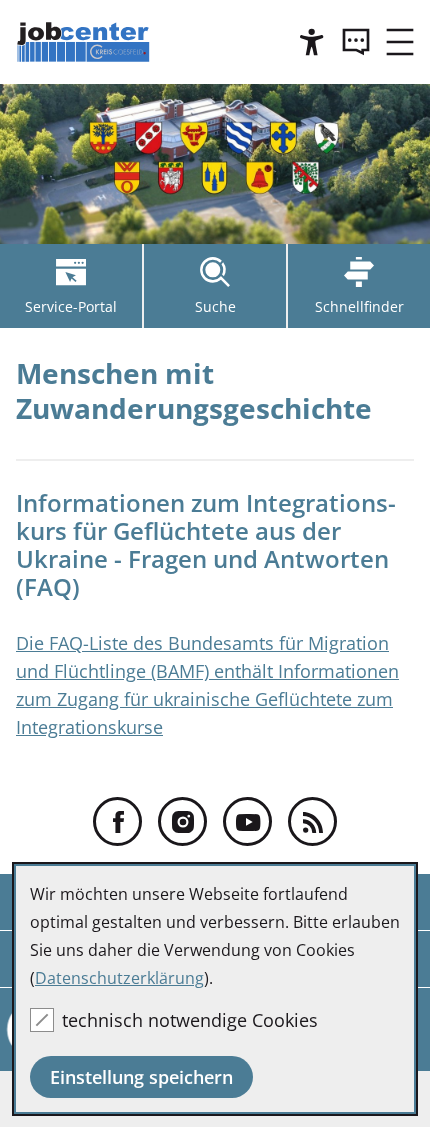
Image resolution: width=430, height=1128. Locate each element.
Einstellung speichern (141, 1077)
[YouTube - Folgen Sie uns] (247, 821)
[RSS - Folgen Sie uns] (312, 821)
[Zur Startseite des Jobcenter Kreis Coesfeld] (85, 42)
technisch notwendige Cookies (190, 1020)
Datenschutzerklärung (119, 978)
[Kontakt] (356, 42)
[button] (400, 42)
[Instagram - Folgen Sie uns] (182, 821)
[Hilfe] (312, 42)
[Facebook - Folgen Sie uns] (117, 821)
